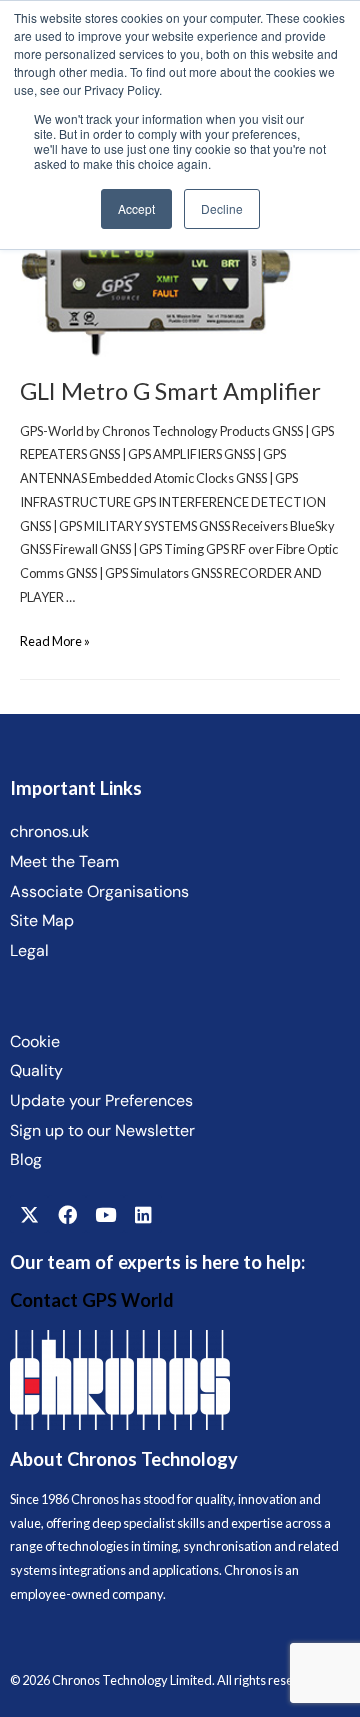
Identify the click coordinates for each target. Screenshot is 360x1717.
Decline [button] (222, 208)
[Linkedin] (143, 1214)
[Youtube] (105, 1214)
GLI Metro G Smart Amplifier (170, 391)
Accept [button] (136, 208)
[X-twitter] (29, 1214)
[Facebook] (67, 1214)
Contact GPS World (92, 1300)
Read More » (55, 641)
